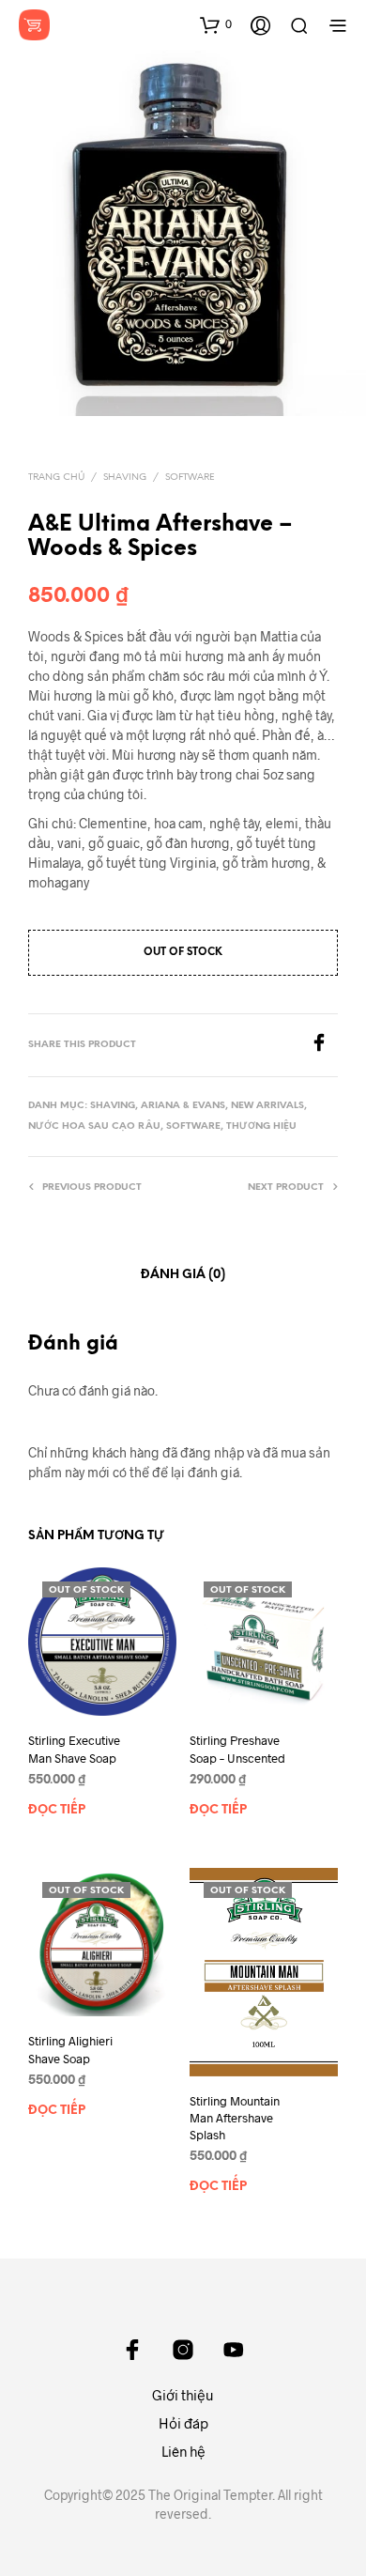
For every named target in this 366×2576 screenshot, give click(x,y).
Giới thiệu (183, 2395)
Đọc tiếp (57, 1810)
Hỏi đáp (183, 2423)
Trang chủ (56, 478)
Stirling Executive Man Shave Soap (74, 1749)
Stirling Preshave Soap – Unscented (237, 1749)
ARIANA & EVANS (183, 1106)
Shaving (125, 478)
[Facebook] (324, 1046)
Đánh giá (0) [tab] (183, 1275)
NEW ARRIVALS (267, 1106)
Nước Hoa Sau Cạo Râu (94, 1126)
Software (190, 478)
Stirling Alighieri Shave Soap (70, 2050)
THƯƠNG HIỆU (261, 1126)
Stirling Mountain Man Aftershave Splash (235, 2118)
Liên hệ (183, 2451)
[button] (216, 24)
